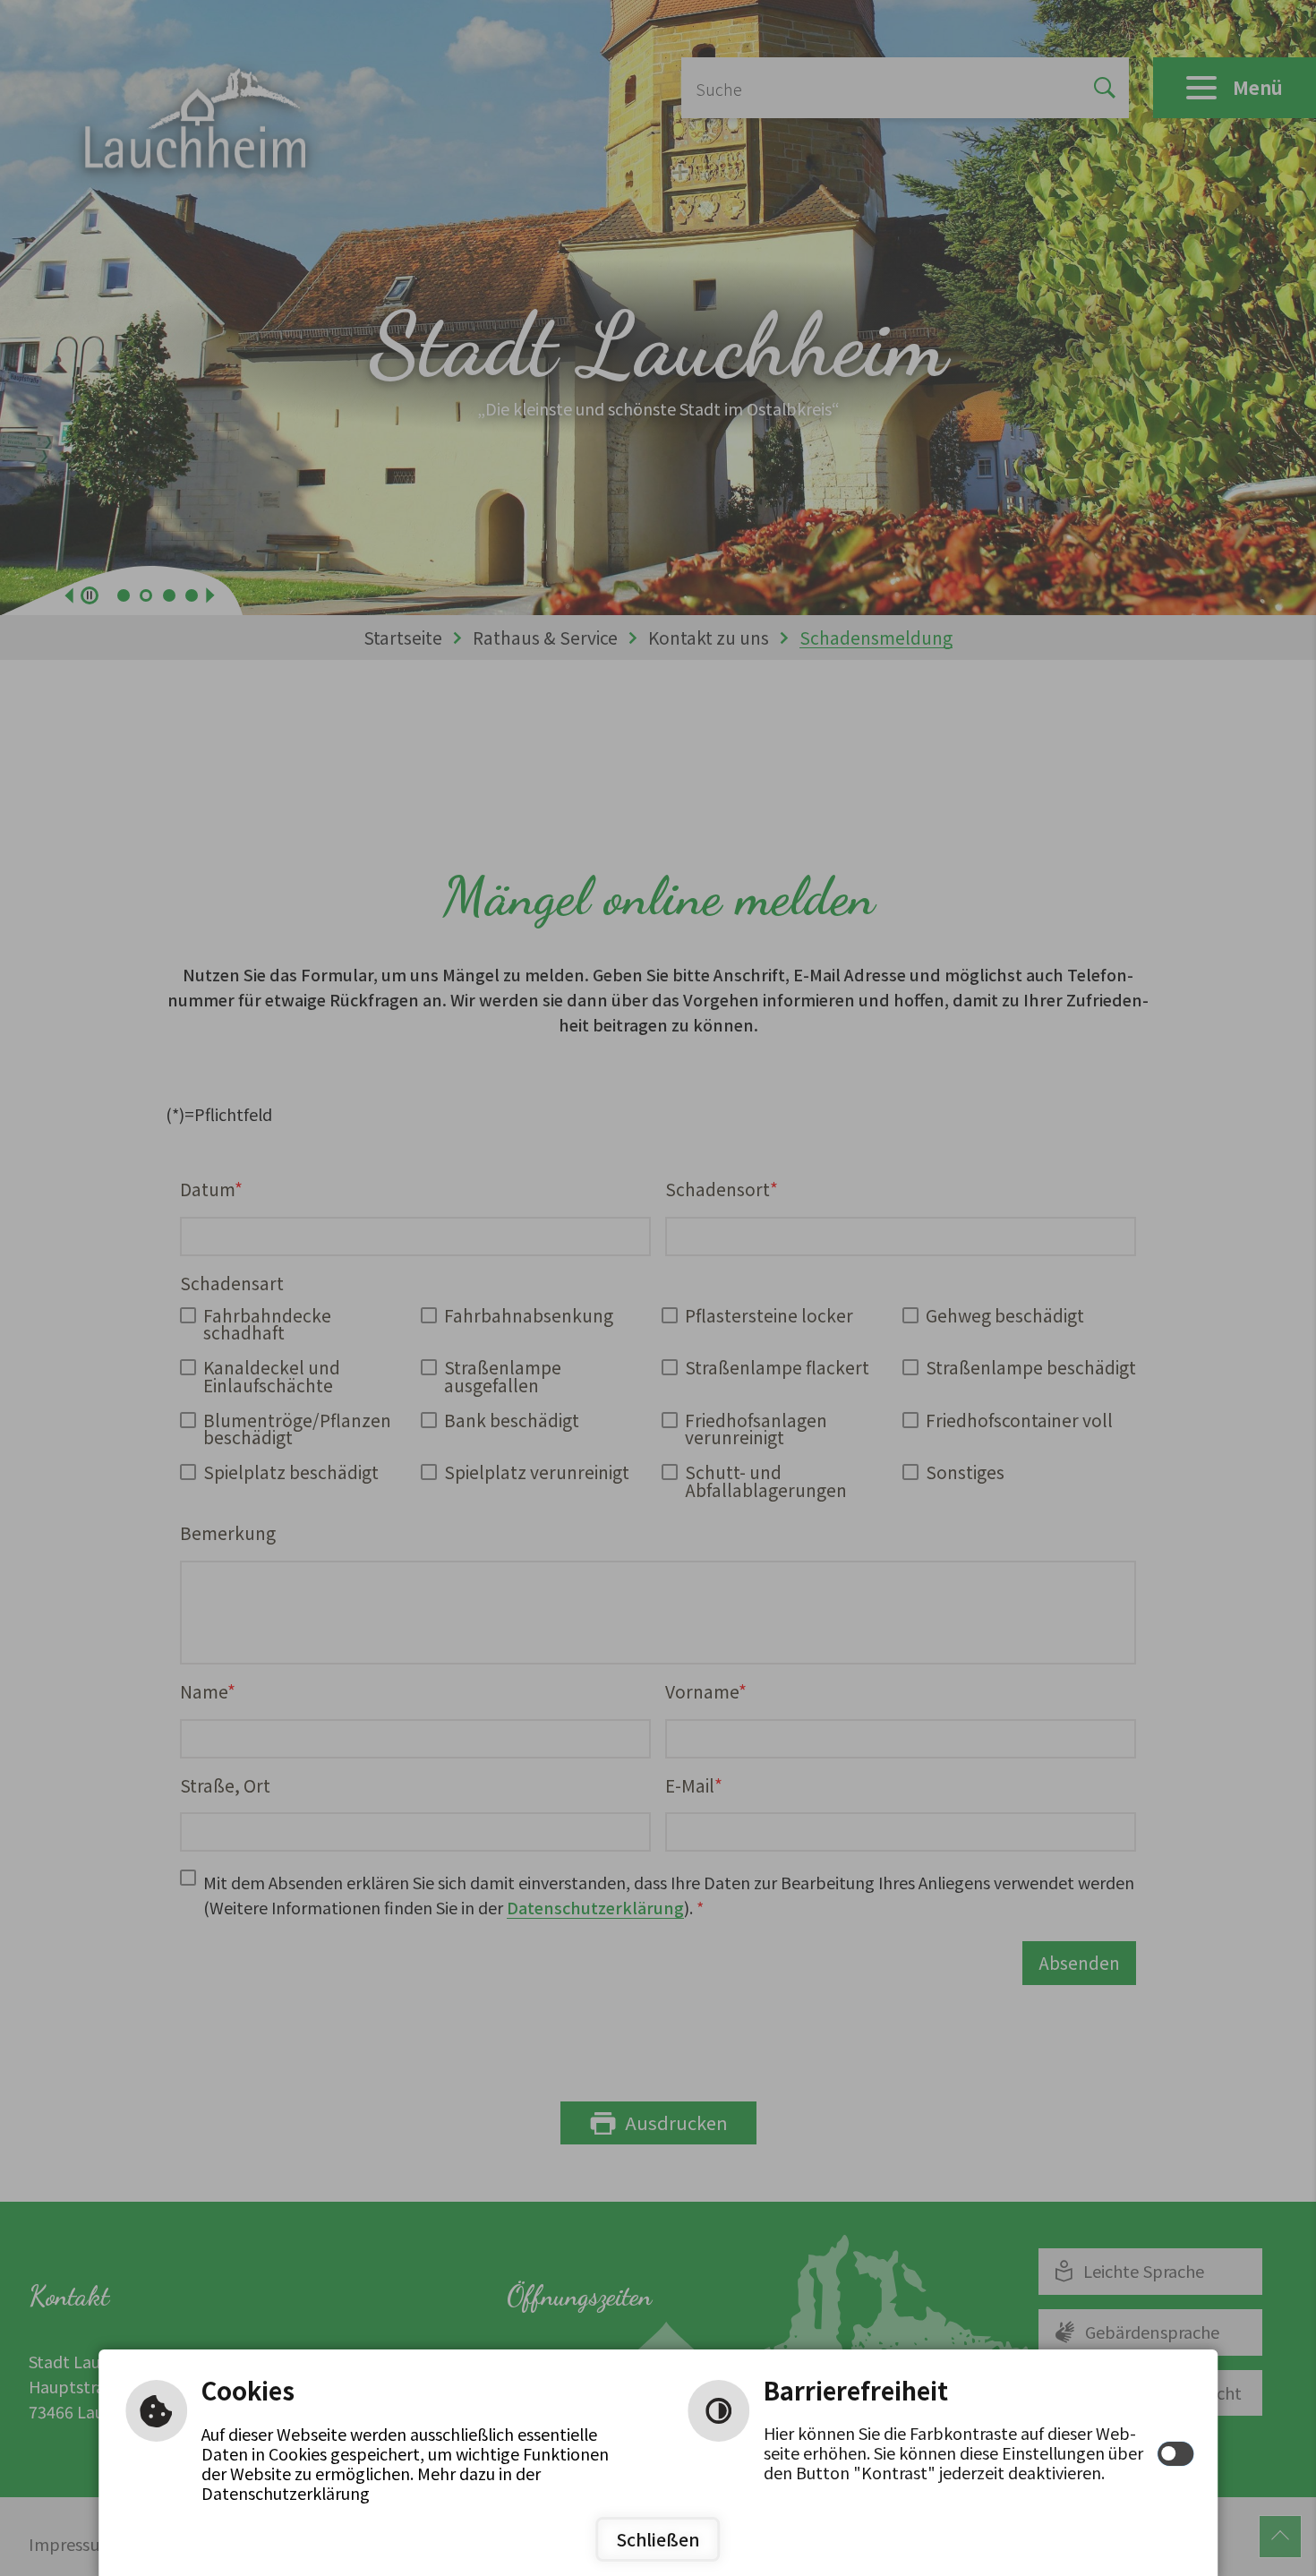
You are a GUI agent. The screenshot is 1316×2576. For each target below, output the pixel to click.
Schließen (658, 2539)
